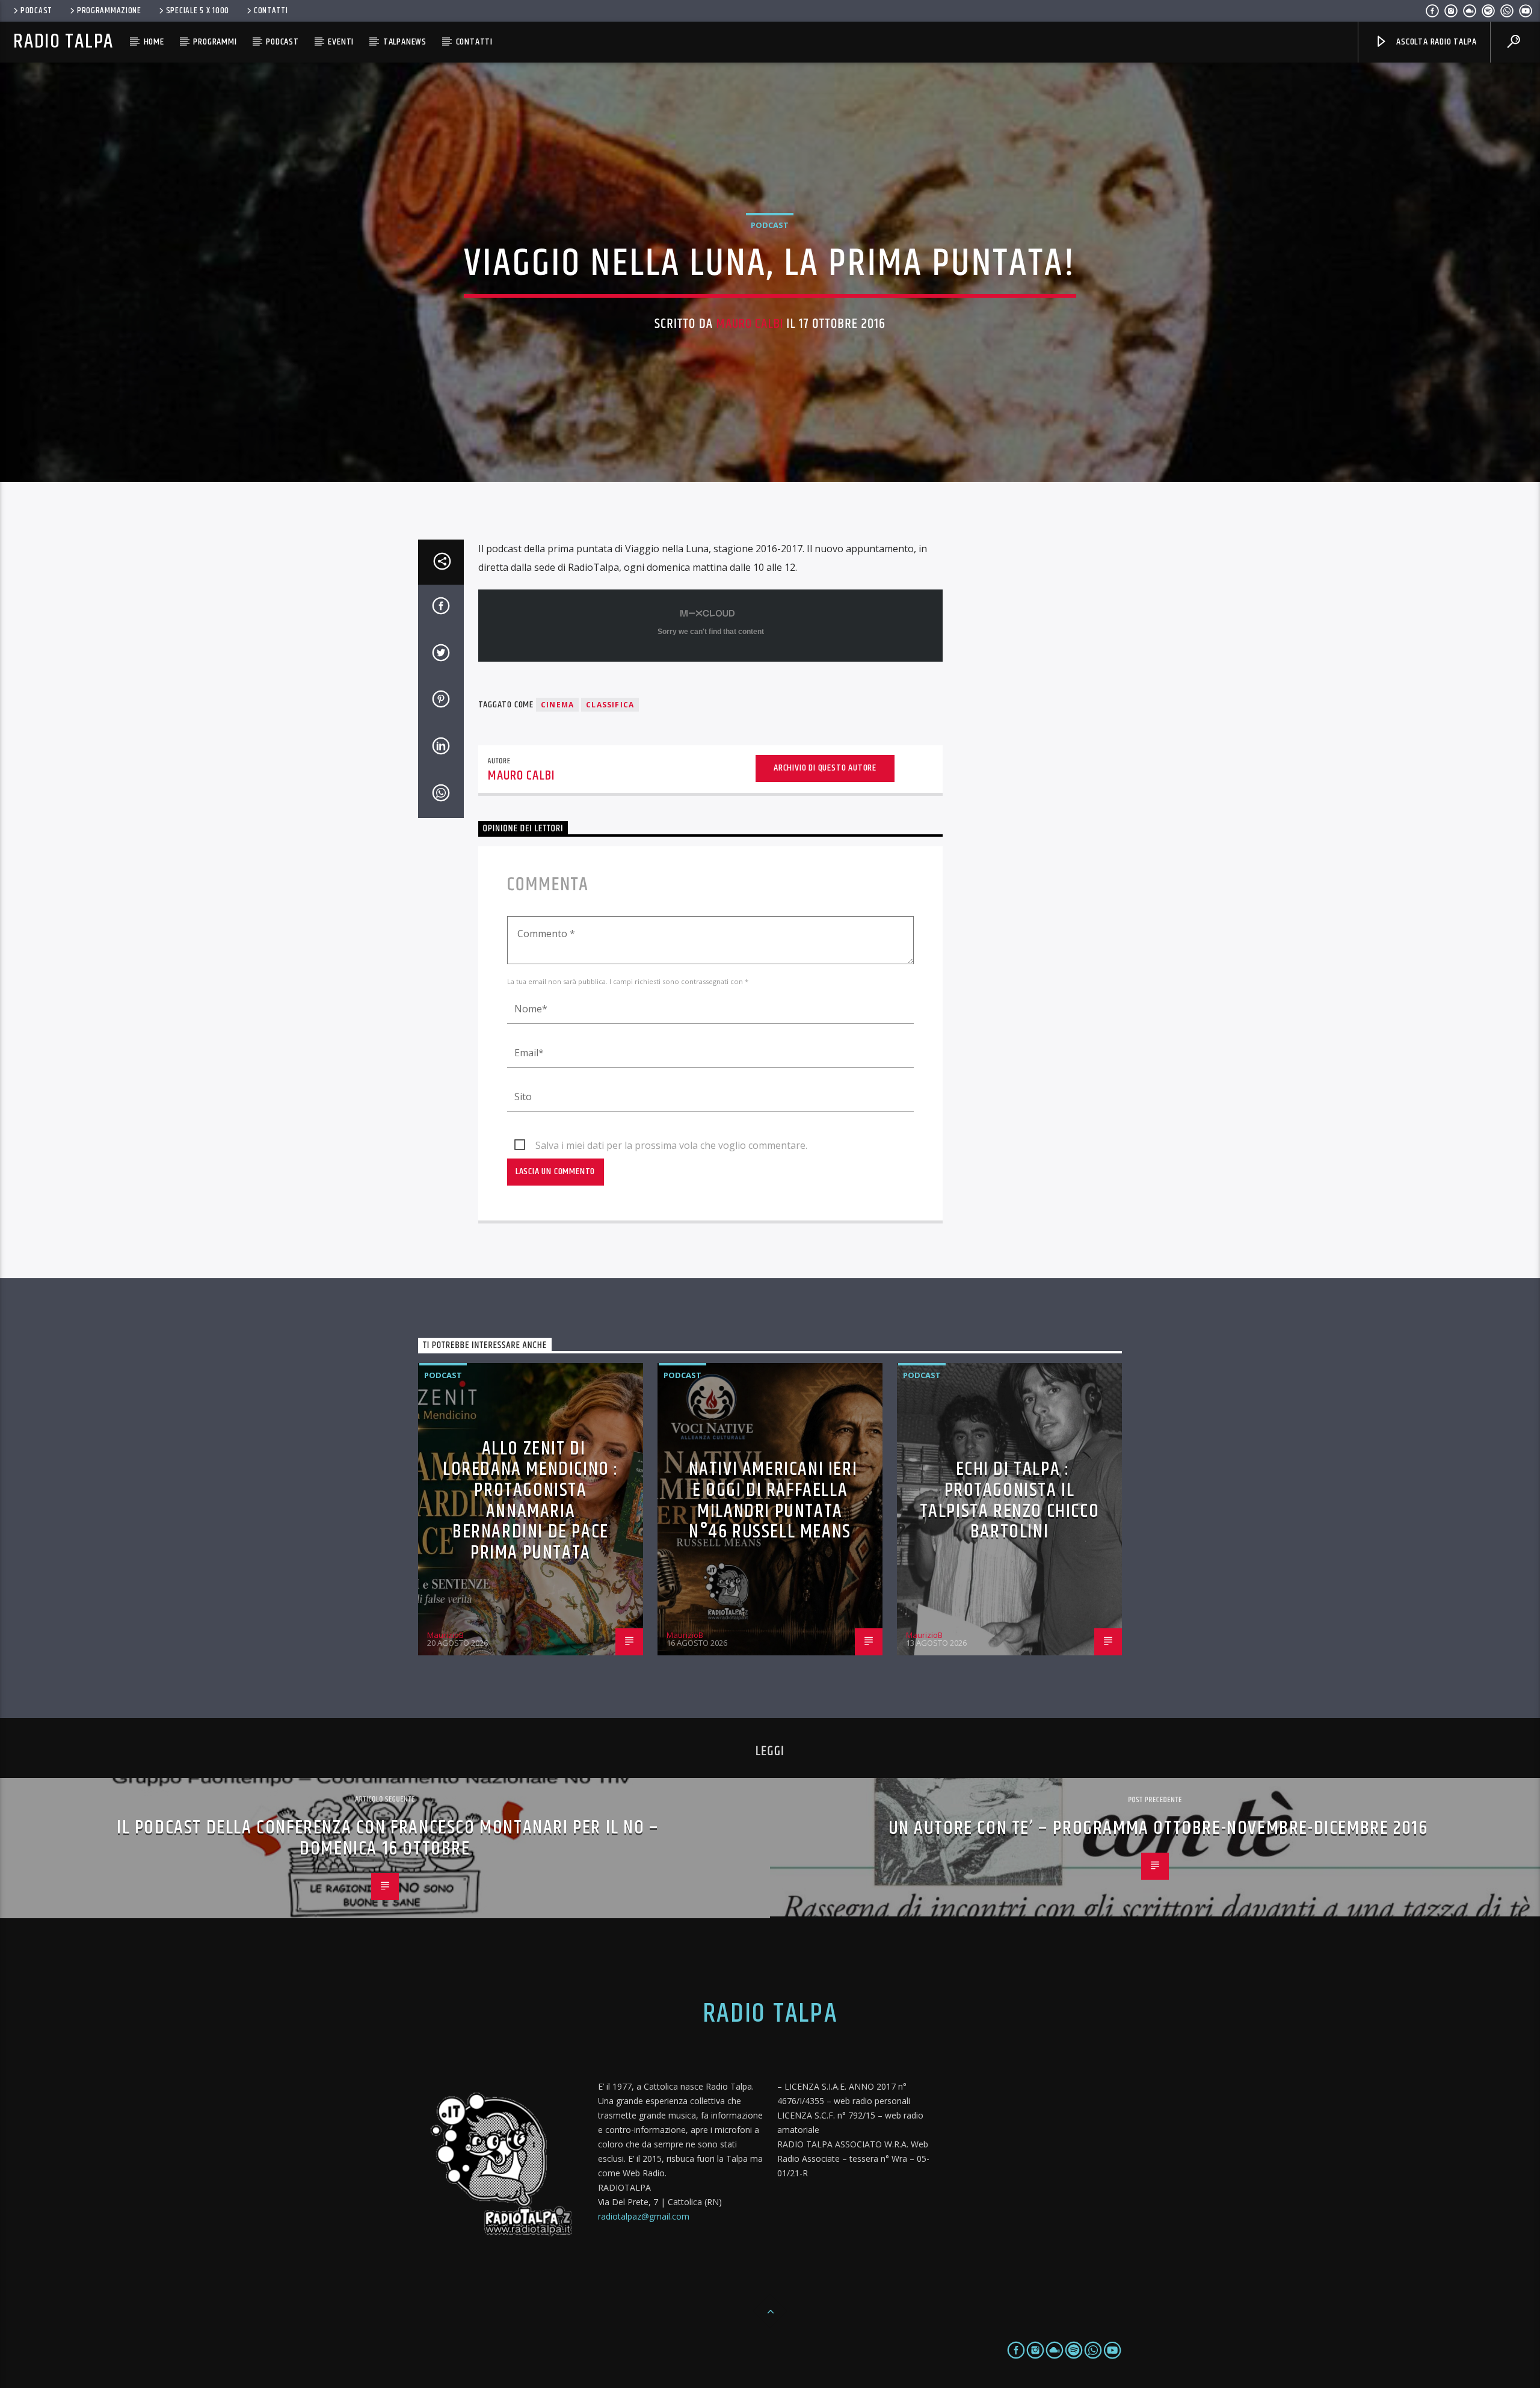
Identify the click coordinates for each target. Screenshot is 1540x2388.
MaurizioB (445, 1635)
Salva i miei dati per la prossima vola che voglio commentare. (671, 1145)
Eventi (341, 42)
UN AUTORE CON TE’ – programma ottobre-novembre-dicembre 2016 (1158, 1828)
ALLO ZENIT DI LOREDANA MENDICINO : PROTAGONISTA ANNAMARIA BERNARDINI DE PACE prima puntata (531, 1501)
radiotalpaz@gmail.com (644, 2216)
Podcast (36, 11)
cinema (557, 705)
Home (154, 42)
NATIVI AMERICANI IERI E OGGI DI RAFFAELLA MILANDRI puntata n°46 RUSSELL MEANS (773, 1500)
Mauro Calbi (750, 324)
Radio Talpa (63, 42)
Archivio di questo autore (825, 768)
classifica (610, 705)
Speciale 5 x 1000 (198, 11)
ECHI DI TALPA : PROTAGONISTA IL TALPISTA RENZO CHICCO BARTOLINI (1010, 1500)
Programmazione (109, 11)
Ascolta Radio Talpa (1435, 42)
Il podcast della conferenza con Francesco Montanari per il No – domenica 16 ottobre (388, 1838)
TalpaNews (405, 42)
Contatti (271, 11)
